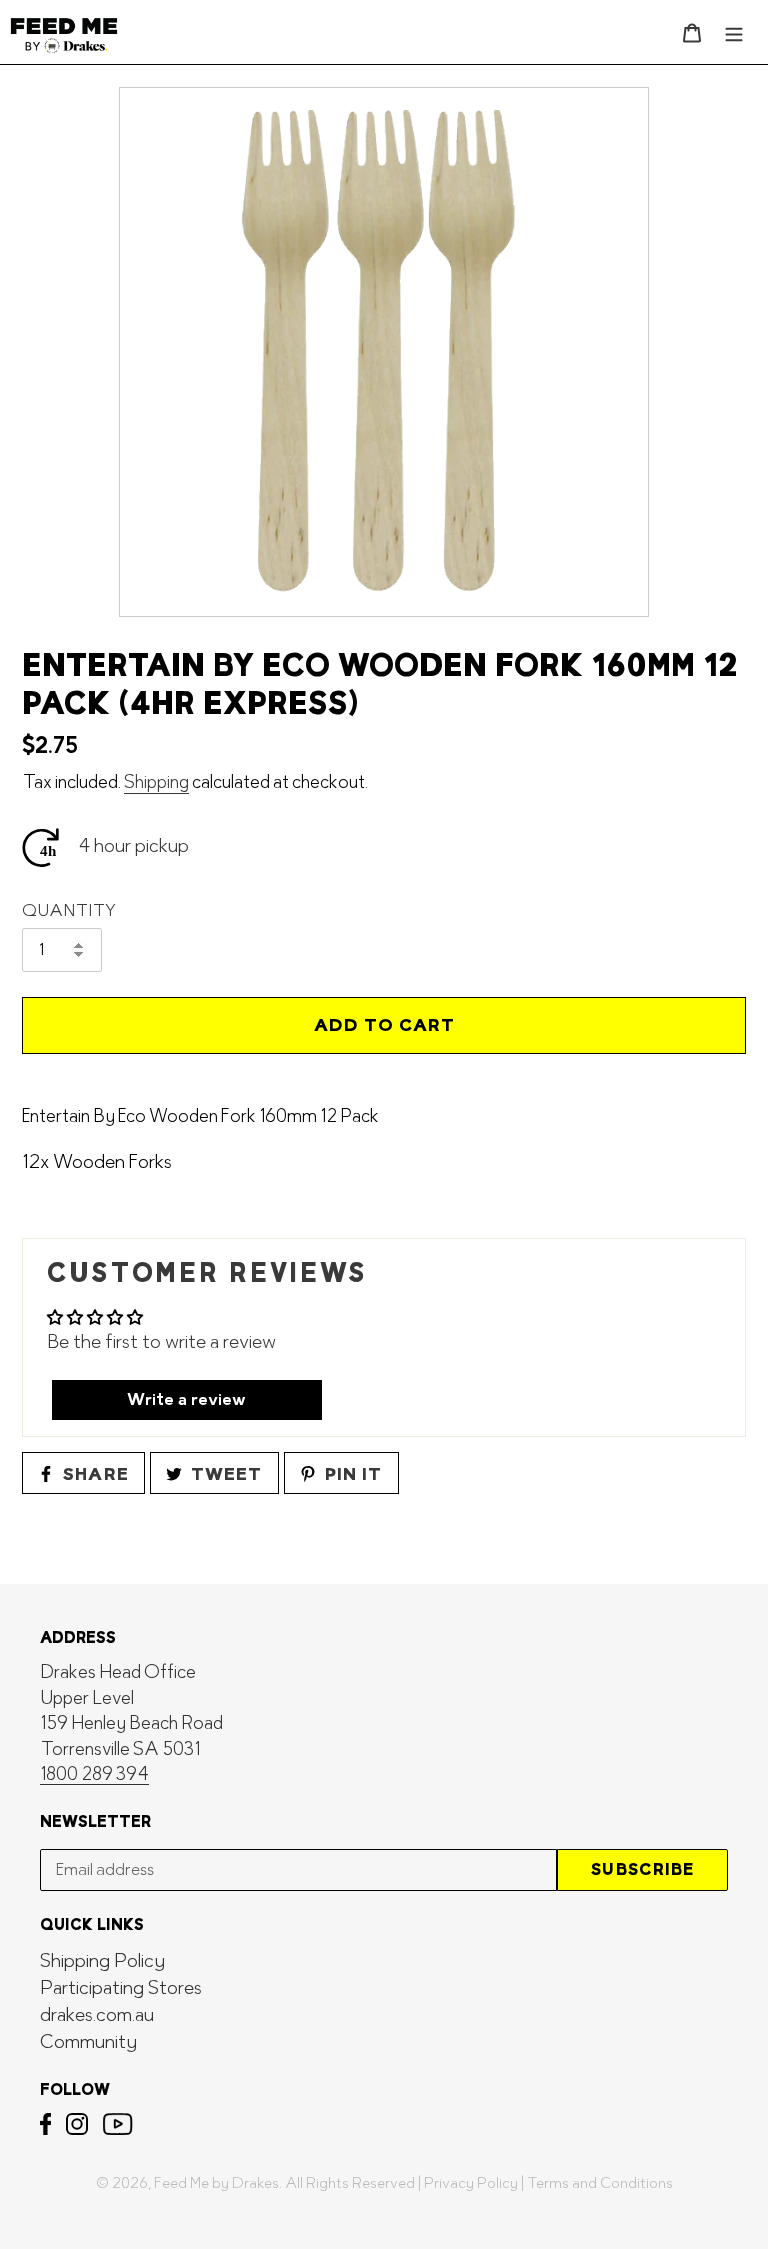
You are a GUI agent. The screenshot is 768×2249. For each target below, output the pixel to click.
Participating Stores (121, 1988)
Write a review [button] (186, 1400)
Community (88, 2042)
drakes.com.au (97, 2015)
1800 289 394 (94, 1774)
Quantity (69, 911)
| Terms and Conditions (597, 2183)
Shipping (156, 782)
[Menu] (734, 31)
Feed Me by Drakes (216, 2183)
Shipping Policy (102, 1961)
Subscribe (642, 1869)
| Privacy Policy (468, 2183)
